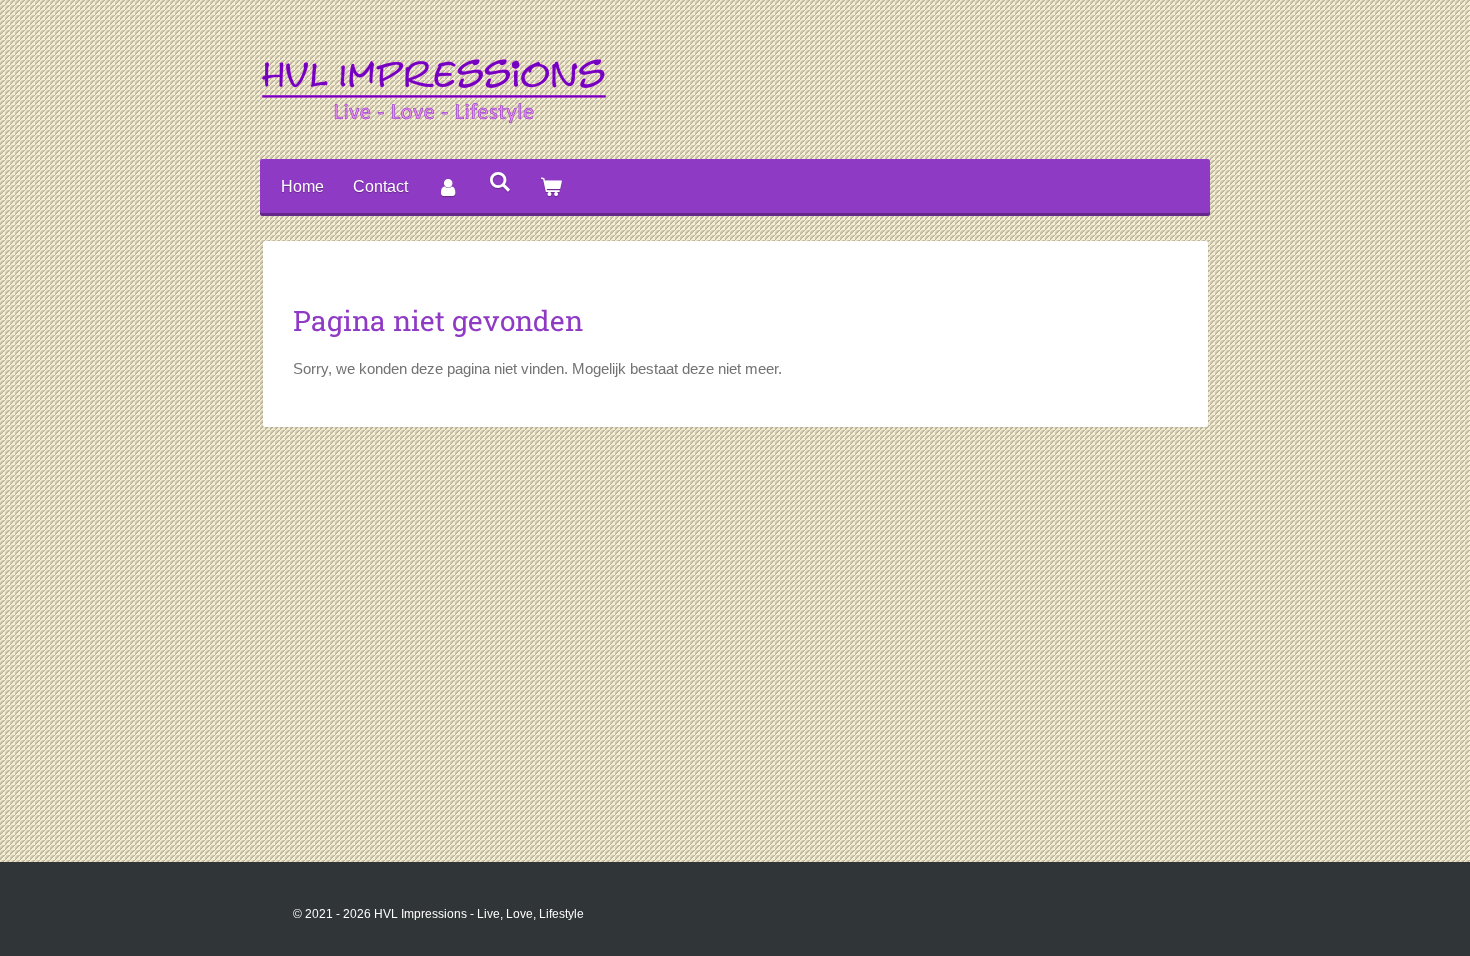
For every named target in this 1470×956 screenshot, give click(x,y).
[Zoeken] (499, 182)
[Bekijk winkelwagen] (551, 187)
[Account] (448, 187)
